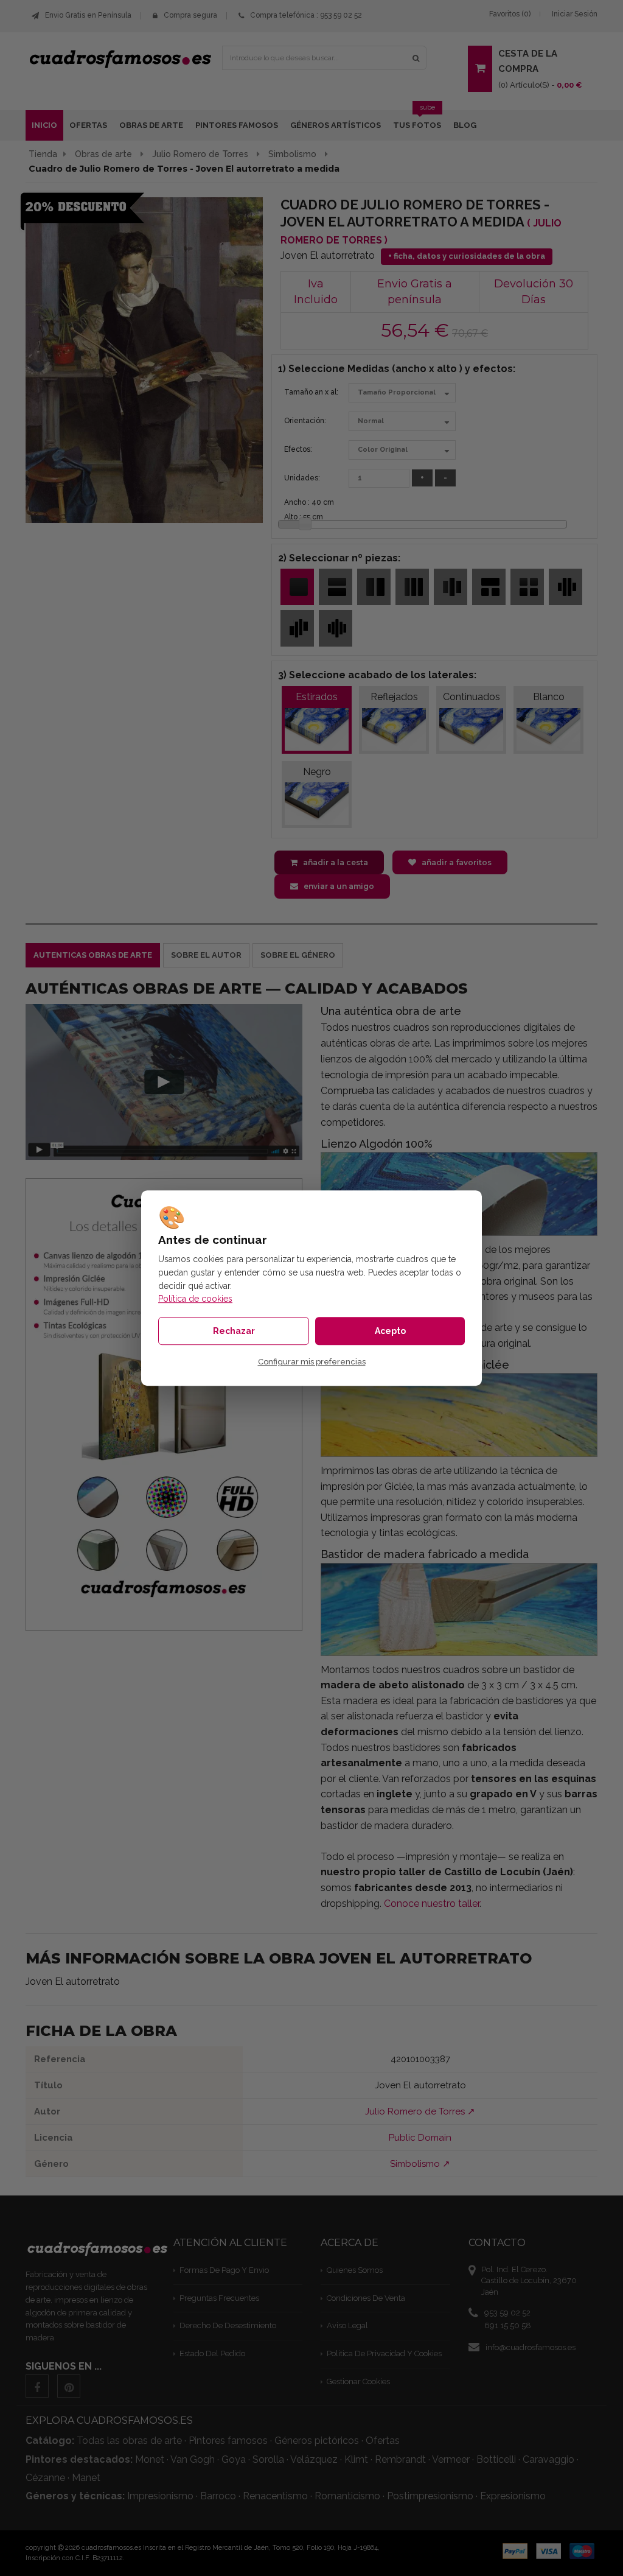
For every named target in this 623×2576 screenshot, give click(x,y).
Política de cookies (195, 1299)
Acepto (390, 1331)
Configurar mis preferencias (312, 1362)
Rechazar (234, 1331)
